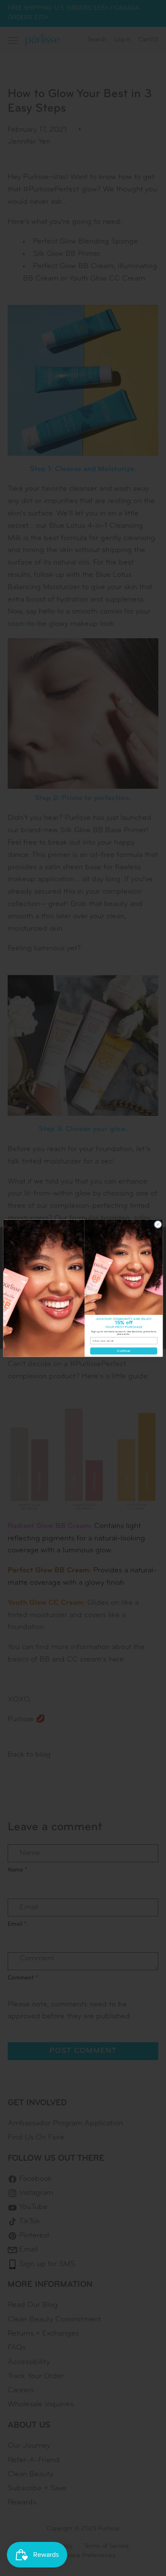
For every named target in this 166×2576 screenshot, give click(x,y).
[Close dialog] (158, 1224)
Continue (123, 1351)
